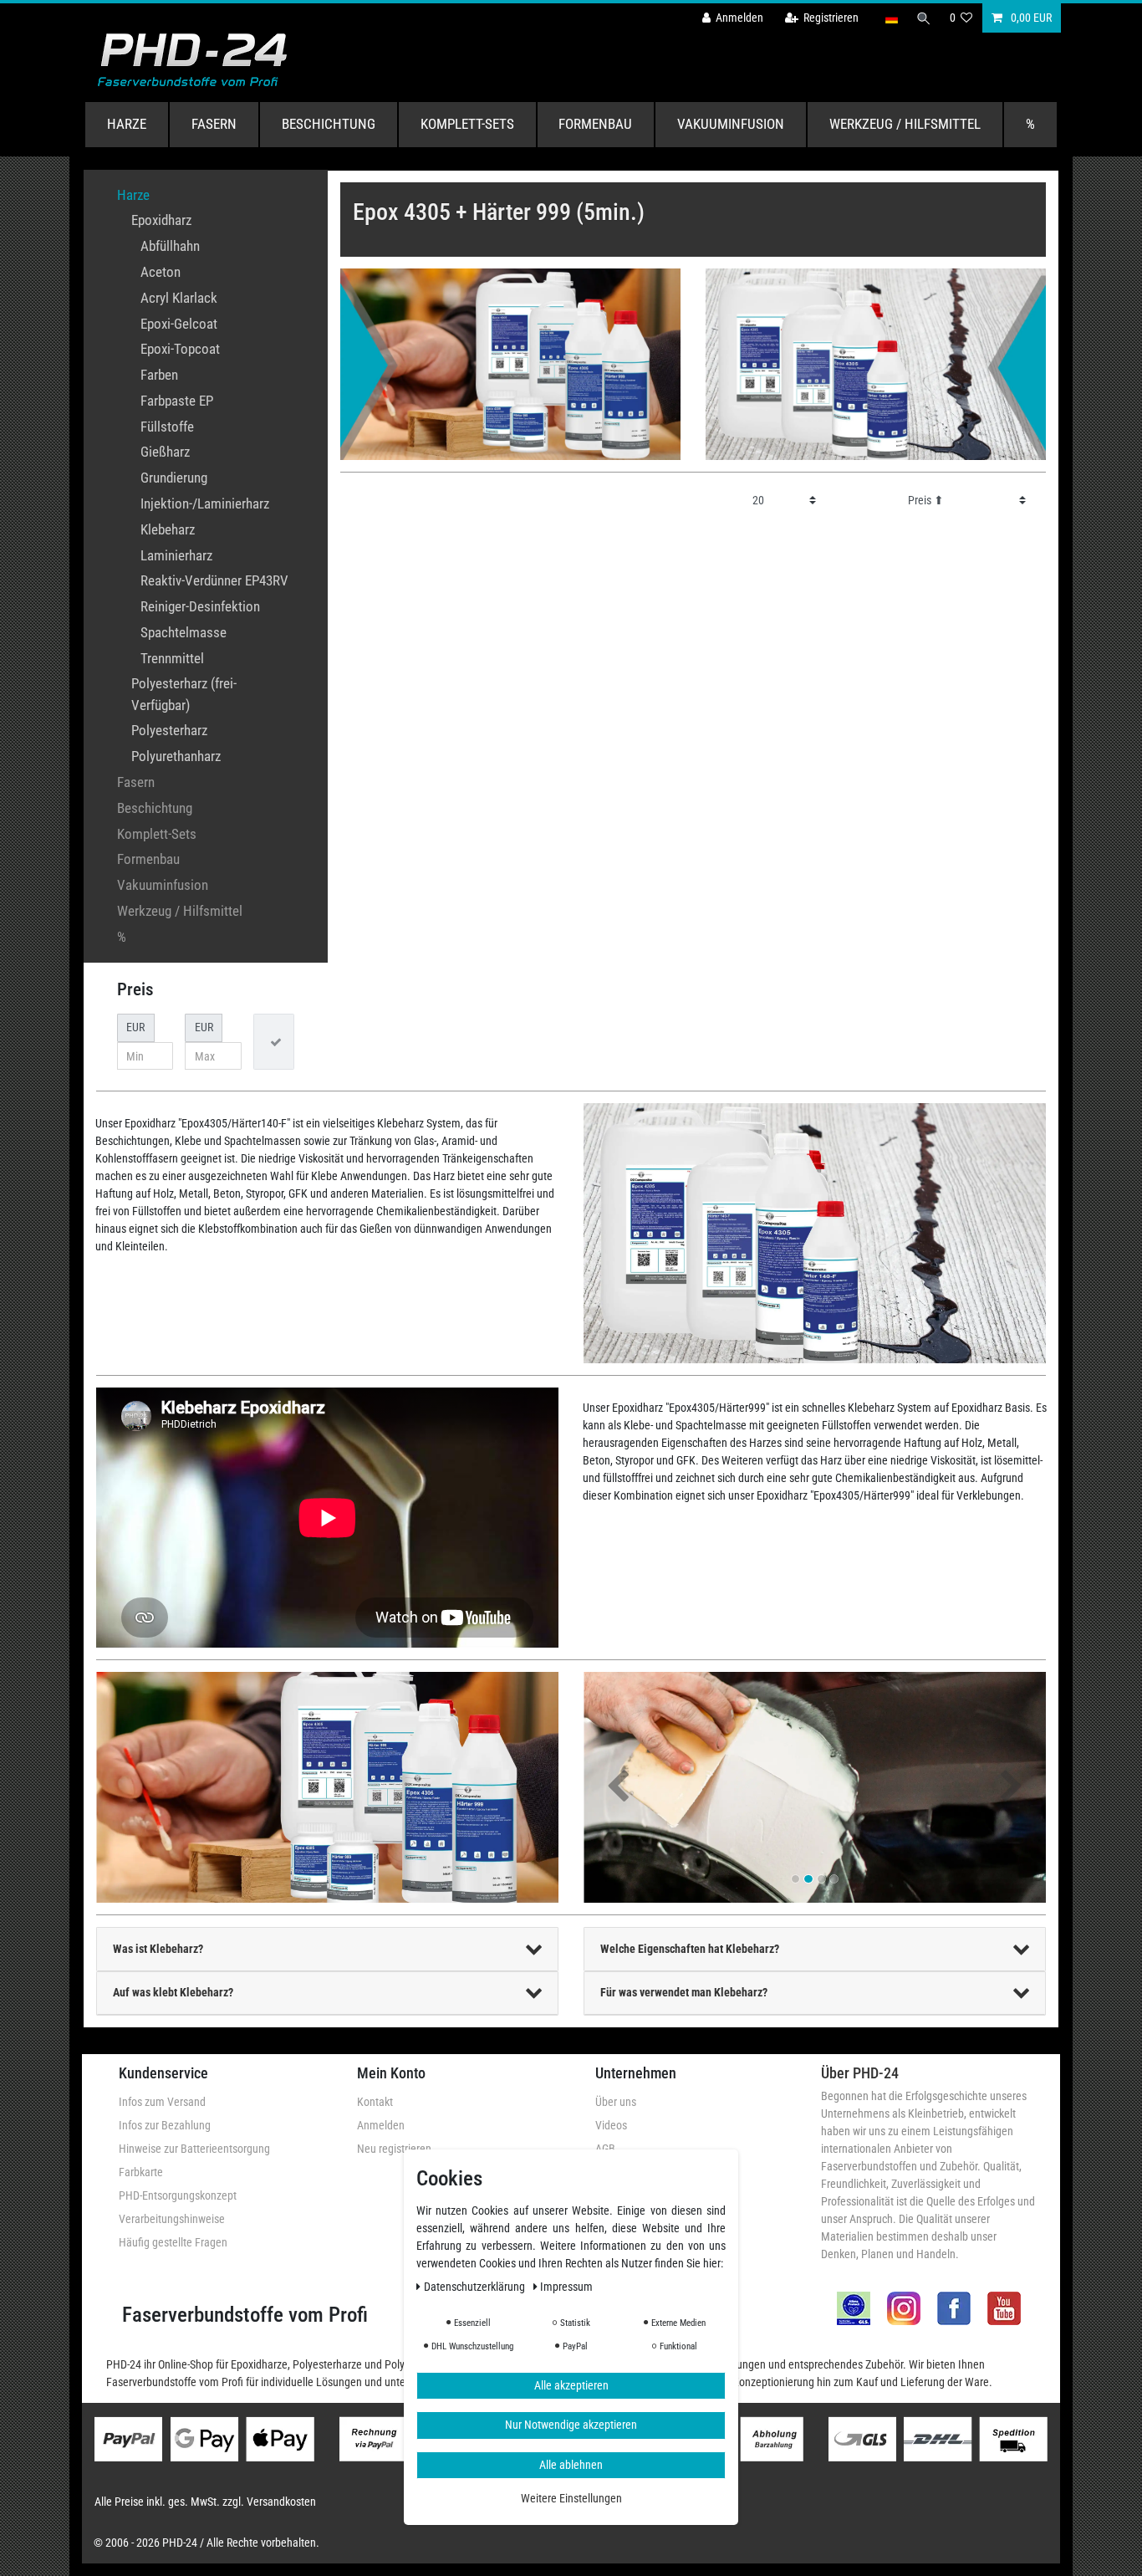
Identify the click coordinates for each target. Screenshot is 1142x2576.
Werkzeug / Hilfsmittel (905, 124)
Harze (127, 124)
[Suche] (924, 18)
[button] (618, 1788)
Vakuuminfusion (731, 124)
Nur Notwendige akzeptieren (571, 2425)
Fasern (214, 124)
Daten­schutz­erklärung (476, 2286)
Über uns (616, 2102)
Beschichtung (329, 124)
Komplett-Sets (467, 124)
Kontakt (375, 2102)
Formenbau (595, 124)
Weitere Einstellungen (571, 2498)
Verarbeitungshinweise (172, 2219)
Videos (611, 2125)
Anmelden (381, 2125)
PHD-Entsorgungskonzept (178, 2195)
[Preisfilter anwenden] (274, 1042)
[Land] (891, 18)
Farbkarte (141, 2172)
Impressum (566, 2286)
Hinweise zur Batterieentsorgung (194, 2149)
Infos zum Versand (162, 2102)
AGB (605, 2149)
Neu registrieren (394, 2149)
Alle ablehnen (571, 2464)
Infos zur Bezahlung (165, 2125)
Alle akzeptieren (571, 2384)
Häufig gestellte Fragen (173, 2242)
